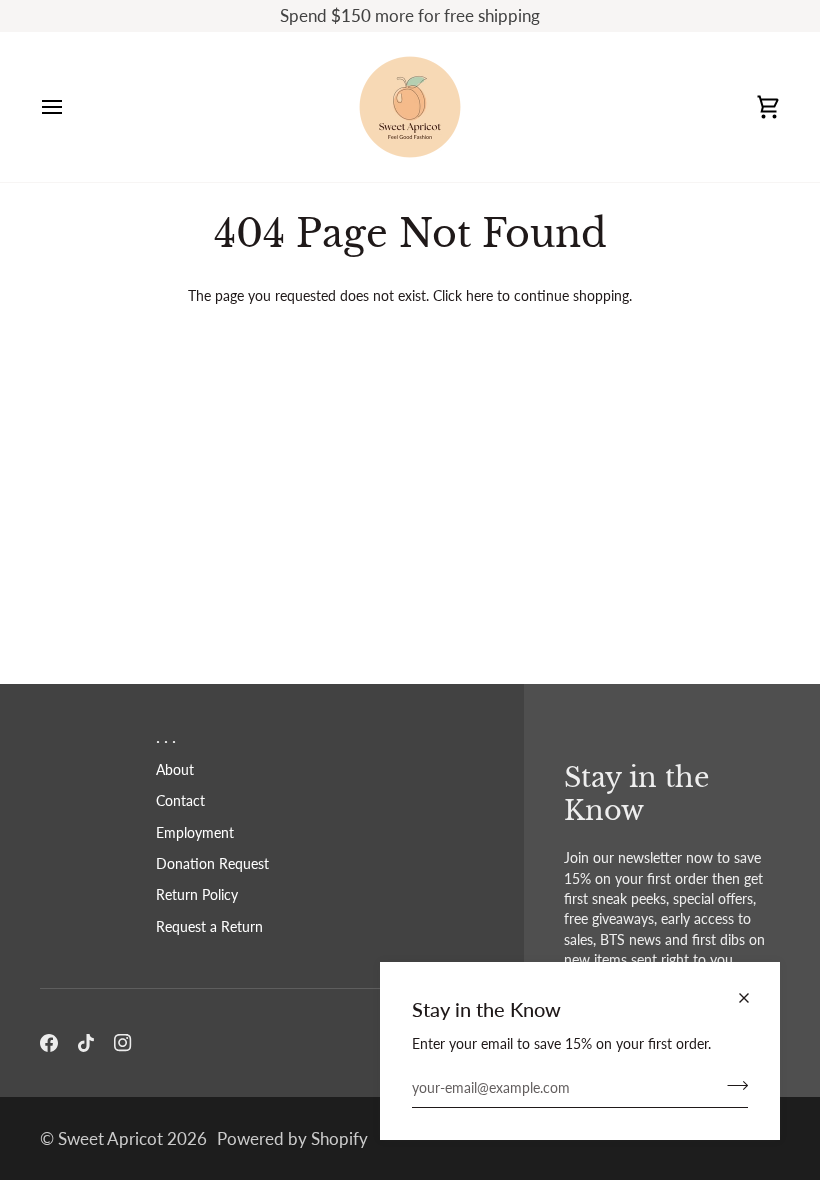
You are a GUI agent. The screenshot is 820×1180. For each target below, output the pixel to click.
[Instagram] (123, 1043)
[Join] (731, 1086)
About (175, 770)
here (479, 296)
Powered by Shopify (292, 1138)
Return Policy (197, 895)
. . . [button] (166, 736)
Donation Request (212, 864)
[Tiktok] (86, 1043)
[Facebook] (49, 1043)
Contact (180, 801)
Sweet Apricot (110, 1138)
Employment (195, 833)
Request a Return (209, 927)
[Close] (752, 998)
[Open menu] (70, 107)
